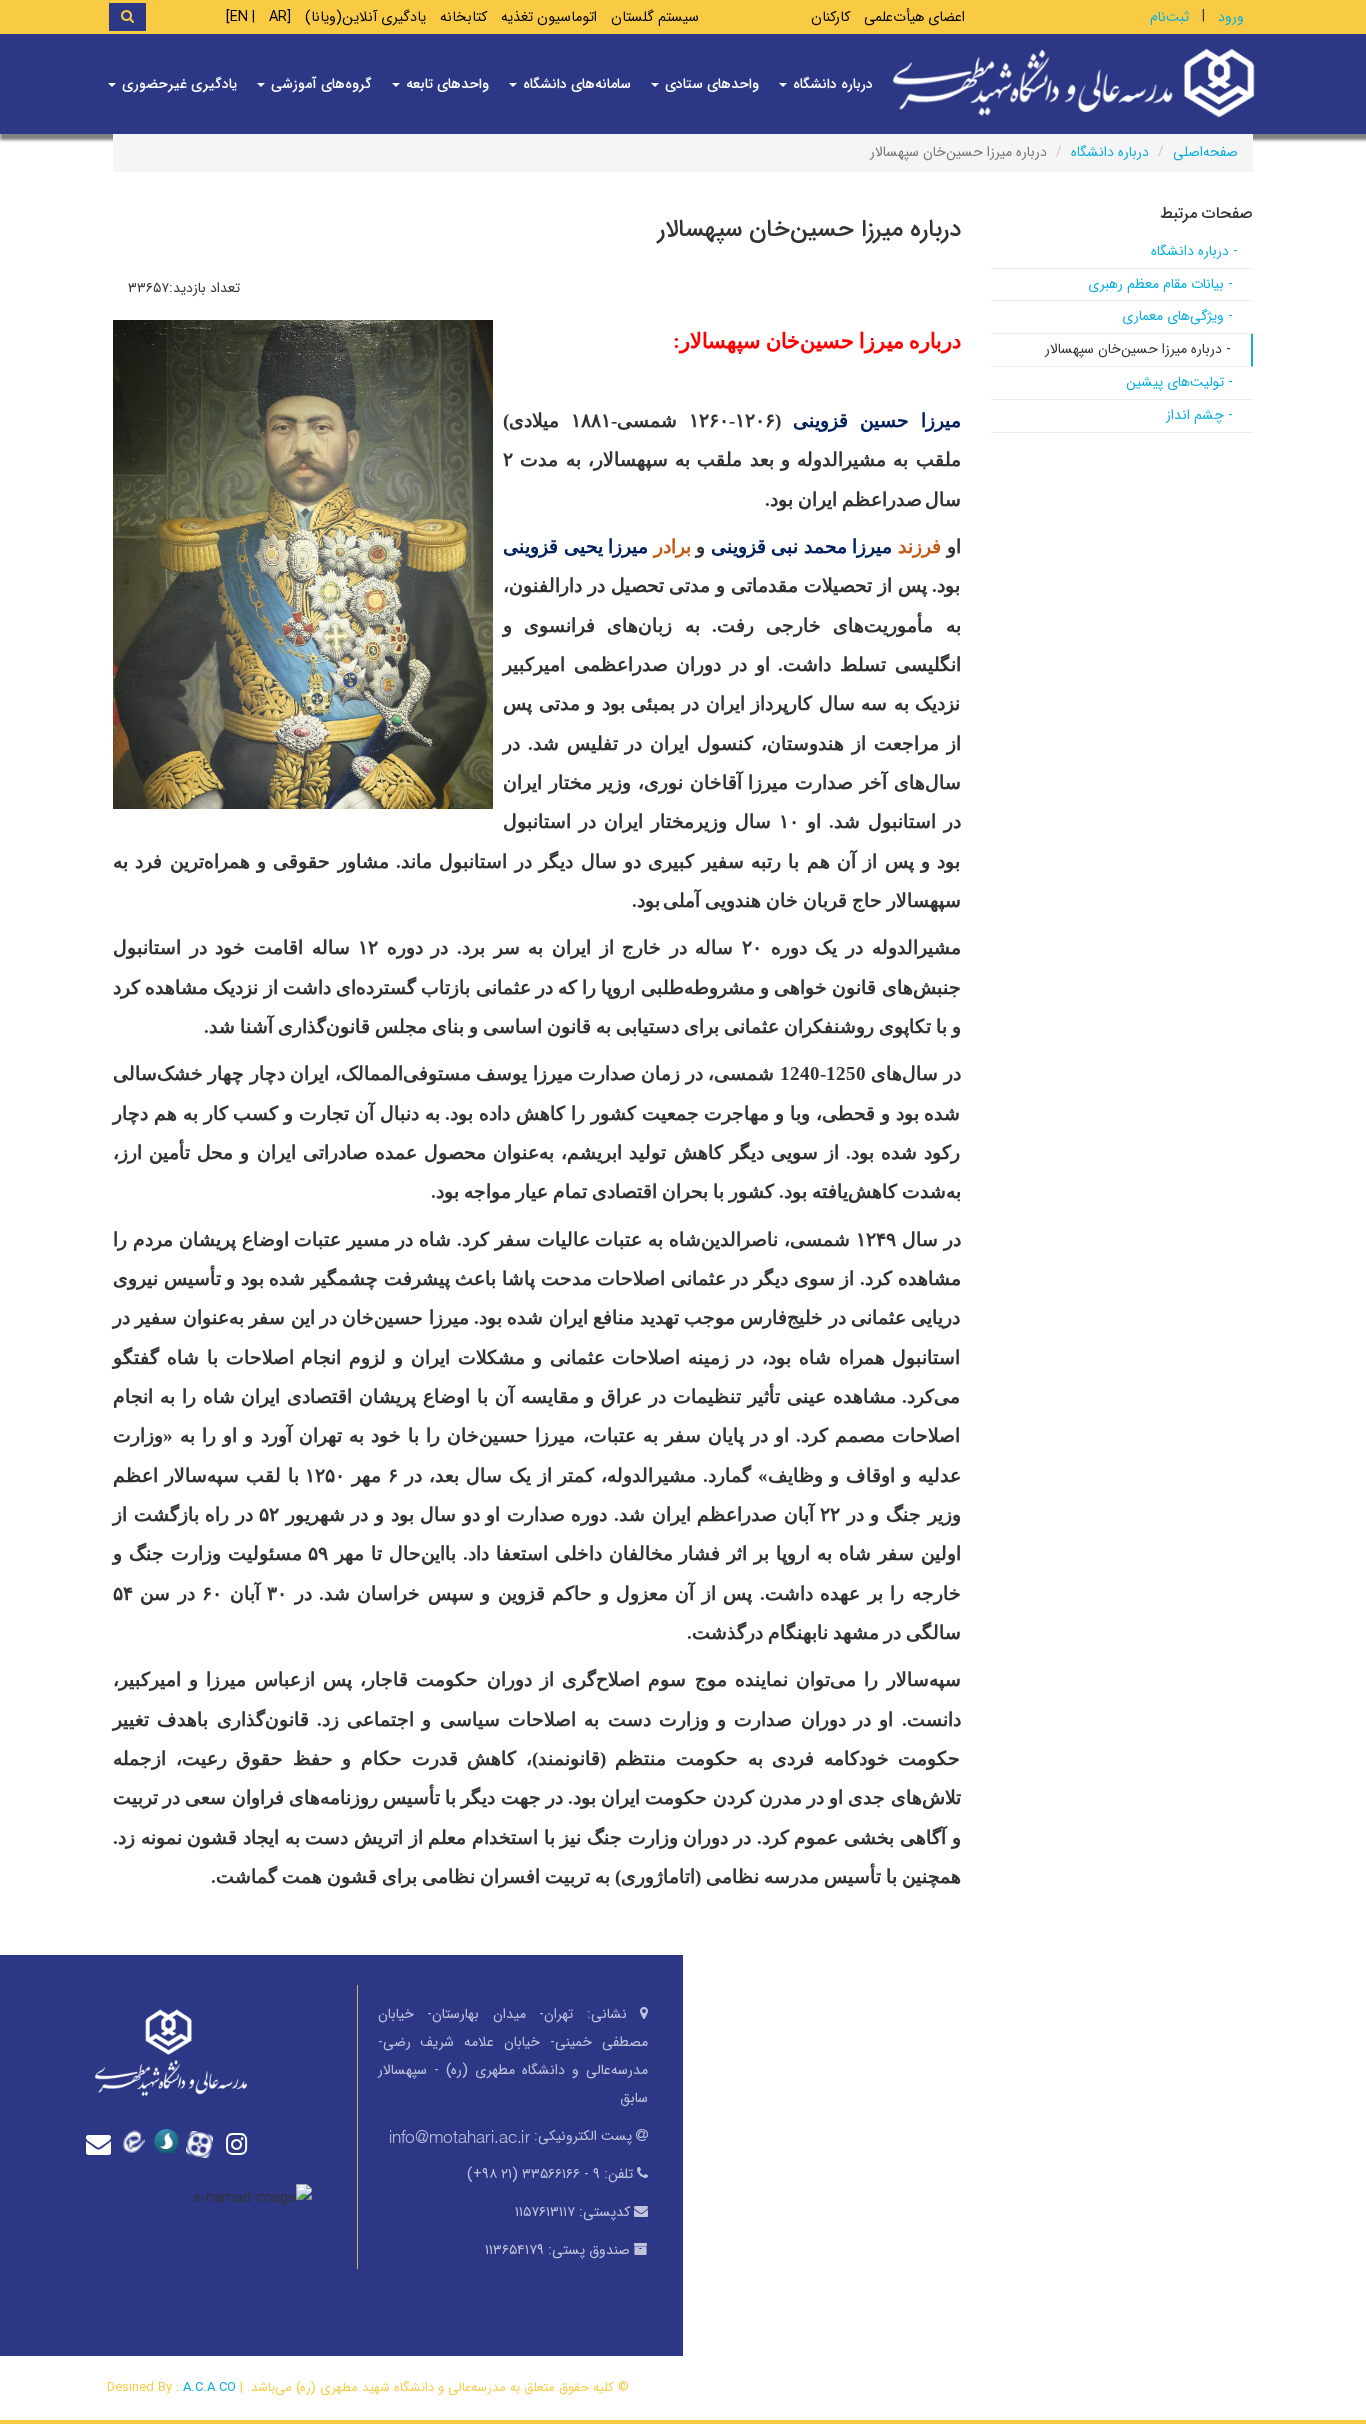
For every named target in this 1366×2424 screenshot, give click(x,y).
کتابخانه (463, 17)
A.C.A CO (209, 2387)
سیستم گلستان (655, 17)
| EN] (240, 17)
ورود (1231, 17)
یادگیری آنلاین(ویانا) (365, 17)
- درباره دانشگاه (1194, 251)
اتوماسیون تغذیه (549, 17)
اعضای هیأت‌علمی (914, 17)
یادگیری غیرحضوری (177, 84)
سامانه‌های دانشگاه (575, 84)
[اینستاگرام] (239, 2144)
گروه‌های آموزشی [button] (319, 84)
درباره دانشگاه (1110, 152)
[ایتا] (137, 2142)
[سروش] (171, 2142)
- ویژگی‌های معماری (1177, 316)
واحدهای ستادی (710, 84)
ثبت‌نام (1169, 17)
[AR (280, 17)
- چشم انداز (1199, 415)
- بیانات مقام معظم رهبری (1160, 284)
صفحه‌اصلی (1205, 152)
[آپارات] (205, 2142)
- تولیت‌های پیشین (1179, 382)
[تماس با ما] (103, 2144)
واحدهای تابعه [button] (445, 84)
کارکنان (830, 17)
